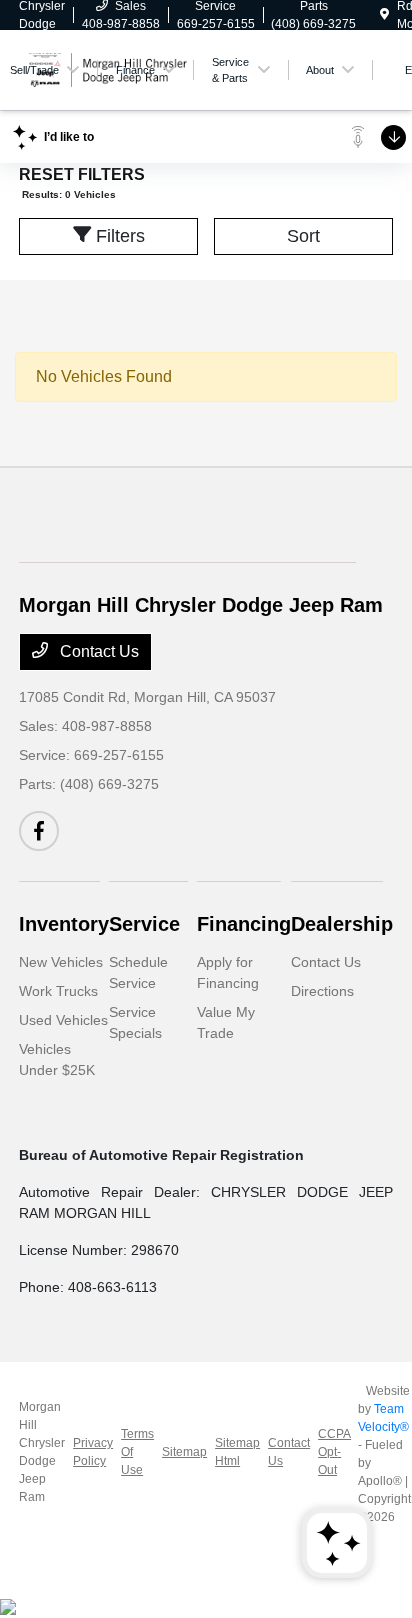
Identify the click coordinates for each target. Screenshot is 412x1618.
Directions (322, 991)
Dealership (342, 924)
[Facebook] (39, 831)
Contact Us (97, 651)
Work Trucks (58, 991)
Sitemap (184, 1452)
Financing (244, 924)
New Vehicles (61, 962)
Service (144, 924)
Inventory (64, 924)
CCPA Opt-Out (334, 1452)
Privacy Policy (93, 1452)
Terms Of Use (137, 1452)
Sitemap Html (237, 1452)
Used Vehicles (63, 1020)
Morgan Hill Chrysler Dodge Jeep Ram (42, 1452)
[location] (384, 15)
